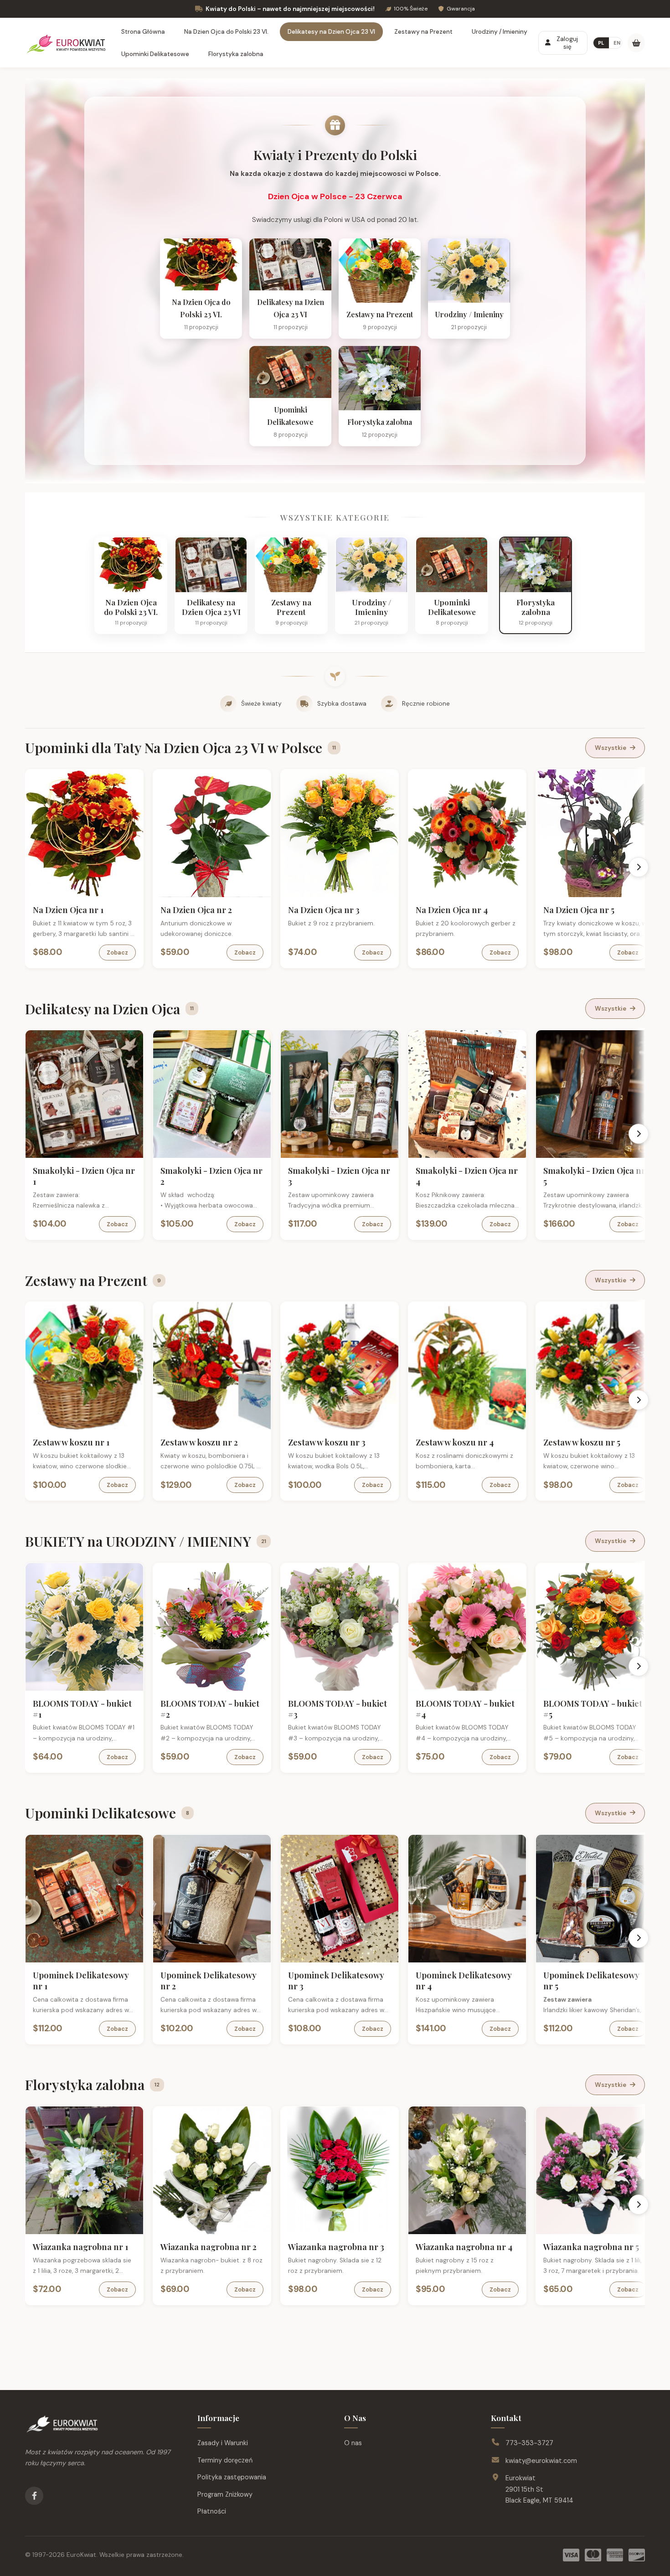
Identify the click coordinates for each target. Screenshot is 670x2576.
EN (617, 43)
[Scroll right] (639, 867)
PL (601, 43)
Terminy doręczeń (225, 2460)
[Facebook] (34, 2496)
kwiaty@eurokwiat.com (541, 2461)
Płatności (212, 2511)
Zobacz (117, 952)
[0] (636, 43)
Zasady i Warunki (223, 2443)
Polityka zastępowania (232, 2477)
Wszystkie (611, 748)
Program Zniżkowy (225, 2494)
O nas (353, 2443)
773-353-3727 (529, 2443)
